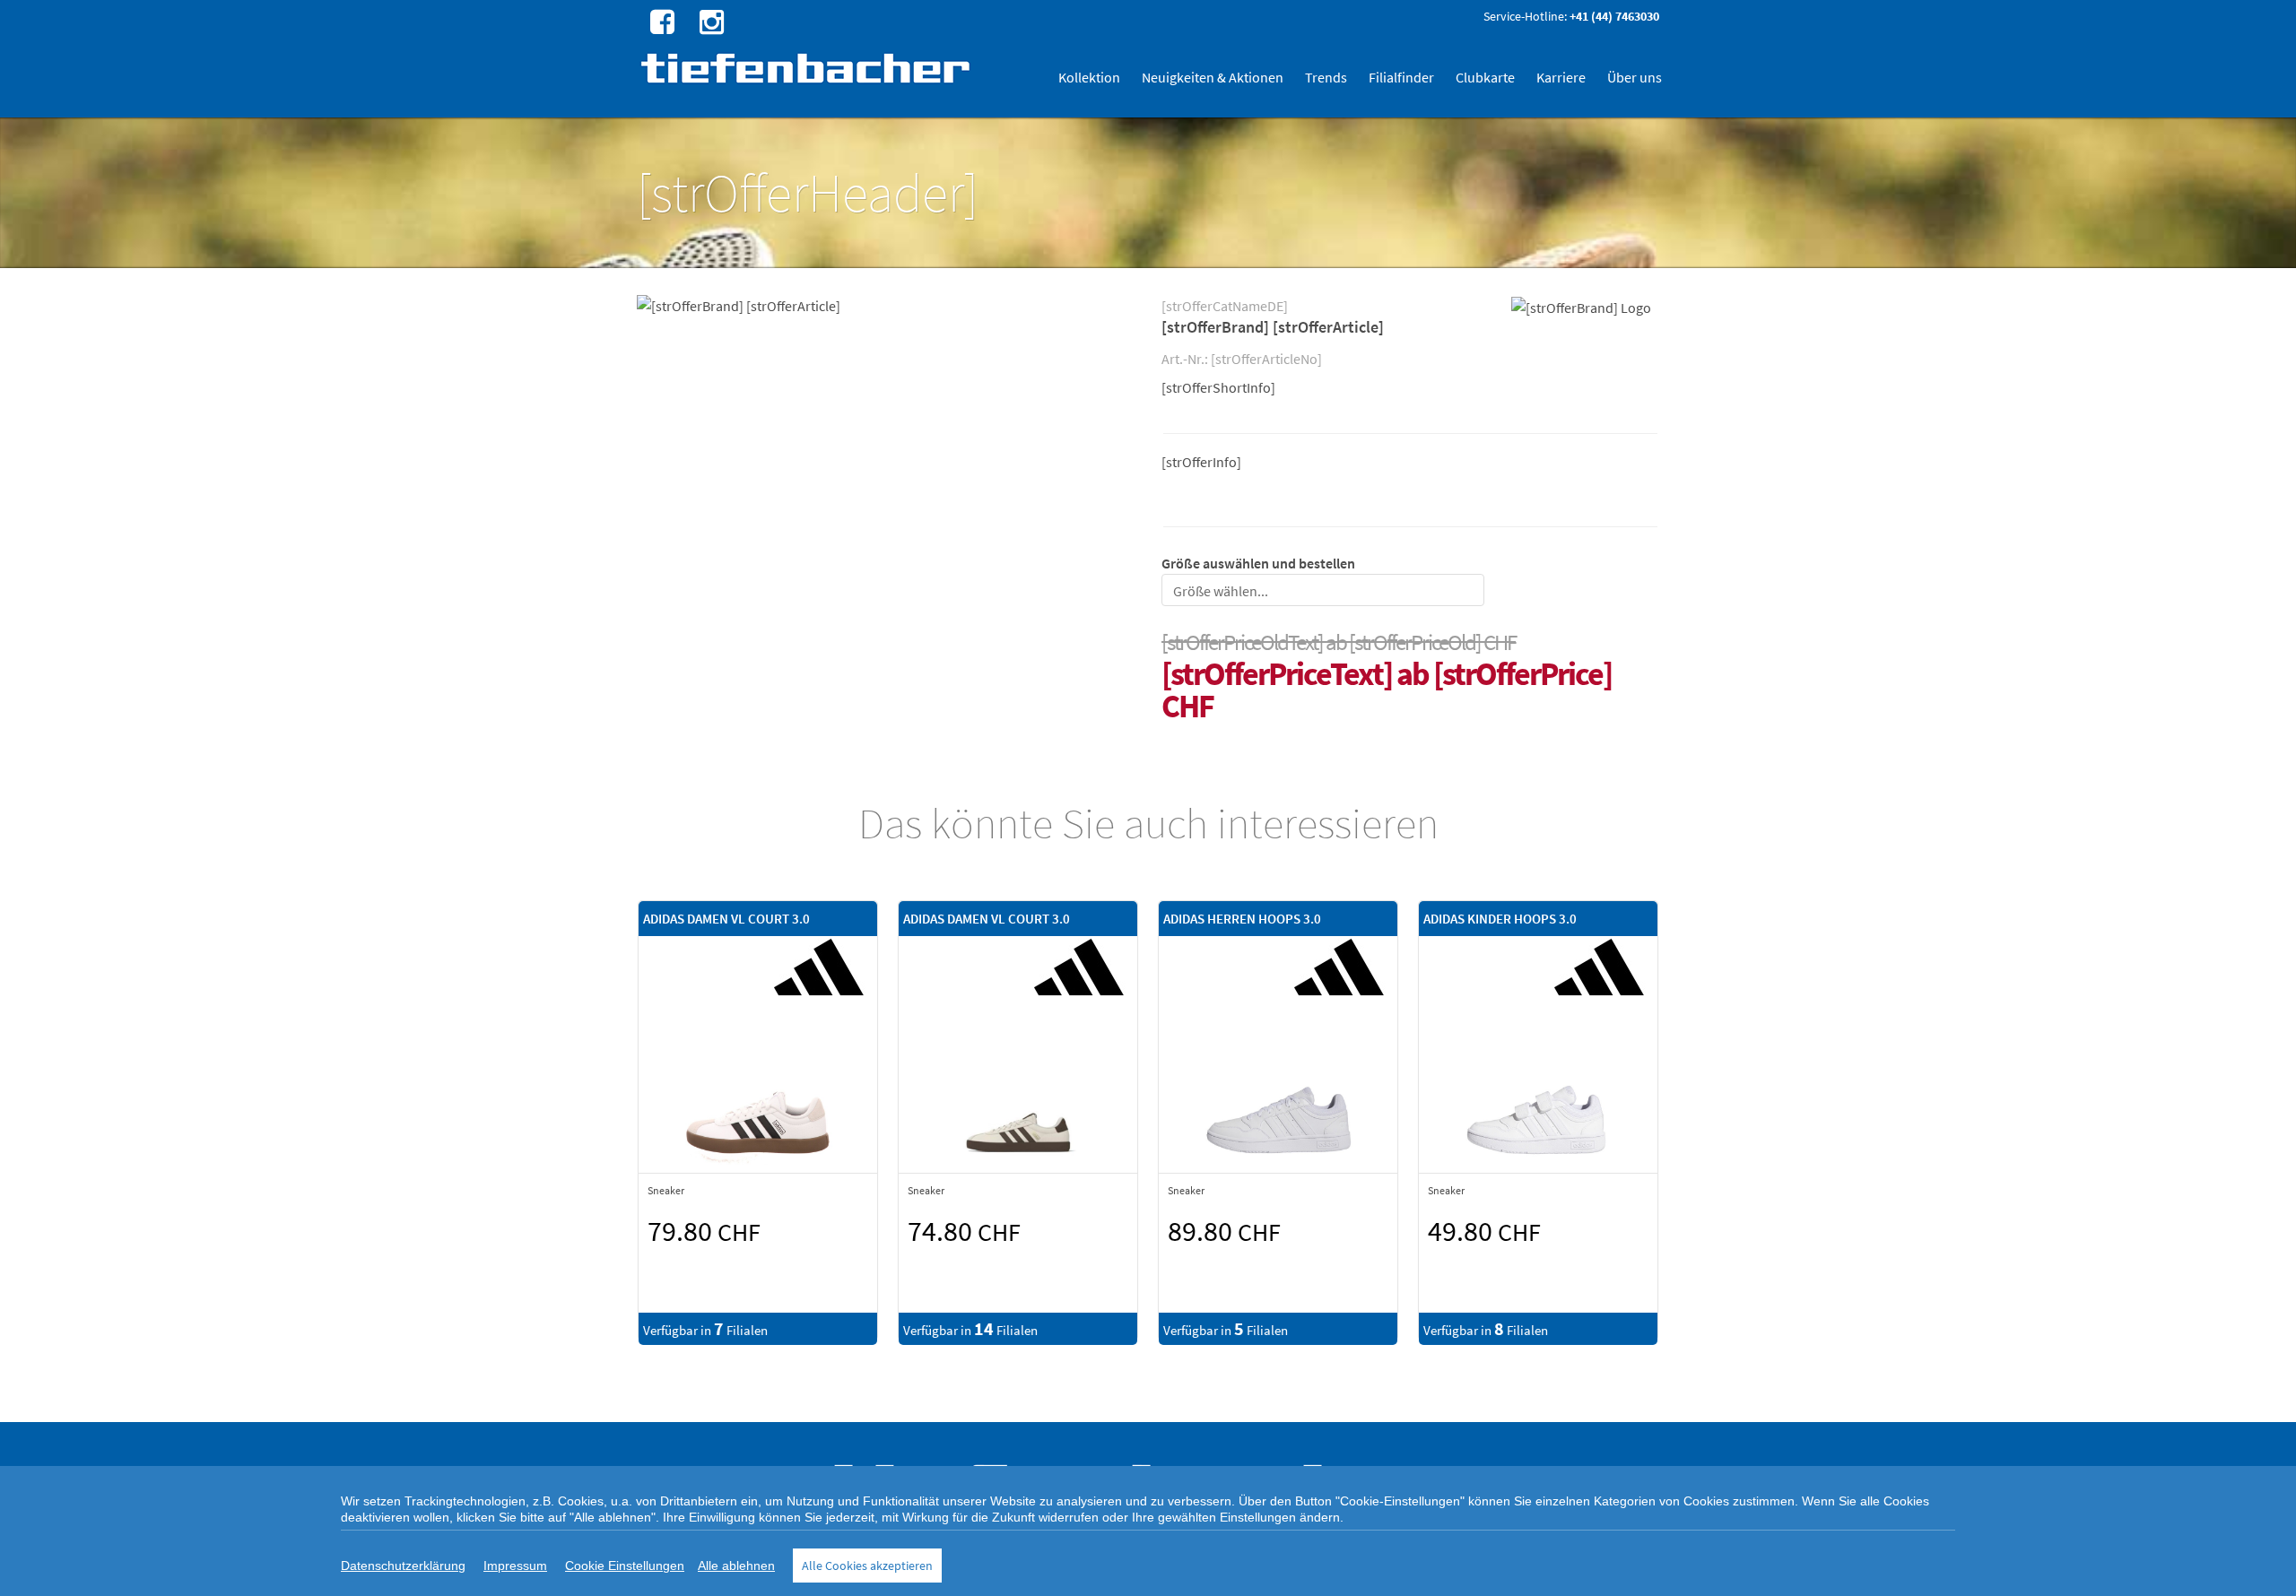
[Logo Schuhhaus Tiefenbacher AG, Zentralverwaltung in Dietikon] (808, 68)
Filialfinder (1401, 77)
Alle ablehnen (736, 1566)
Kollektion (1089, 77)
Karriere (1561, 77)
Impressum (515, 1566)
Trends (1326, 77)
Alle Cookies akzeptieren (867, 1566)
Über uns (1635, 77)
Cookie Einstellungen (625, 1566)
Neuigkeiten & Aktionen (1213, 77)
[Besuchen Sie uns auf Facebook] (660, 21)
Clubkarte (1485, 77)
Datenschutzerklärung (403, 1566)
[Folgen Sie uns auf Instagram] (709, 21)
